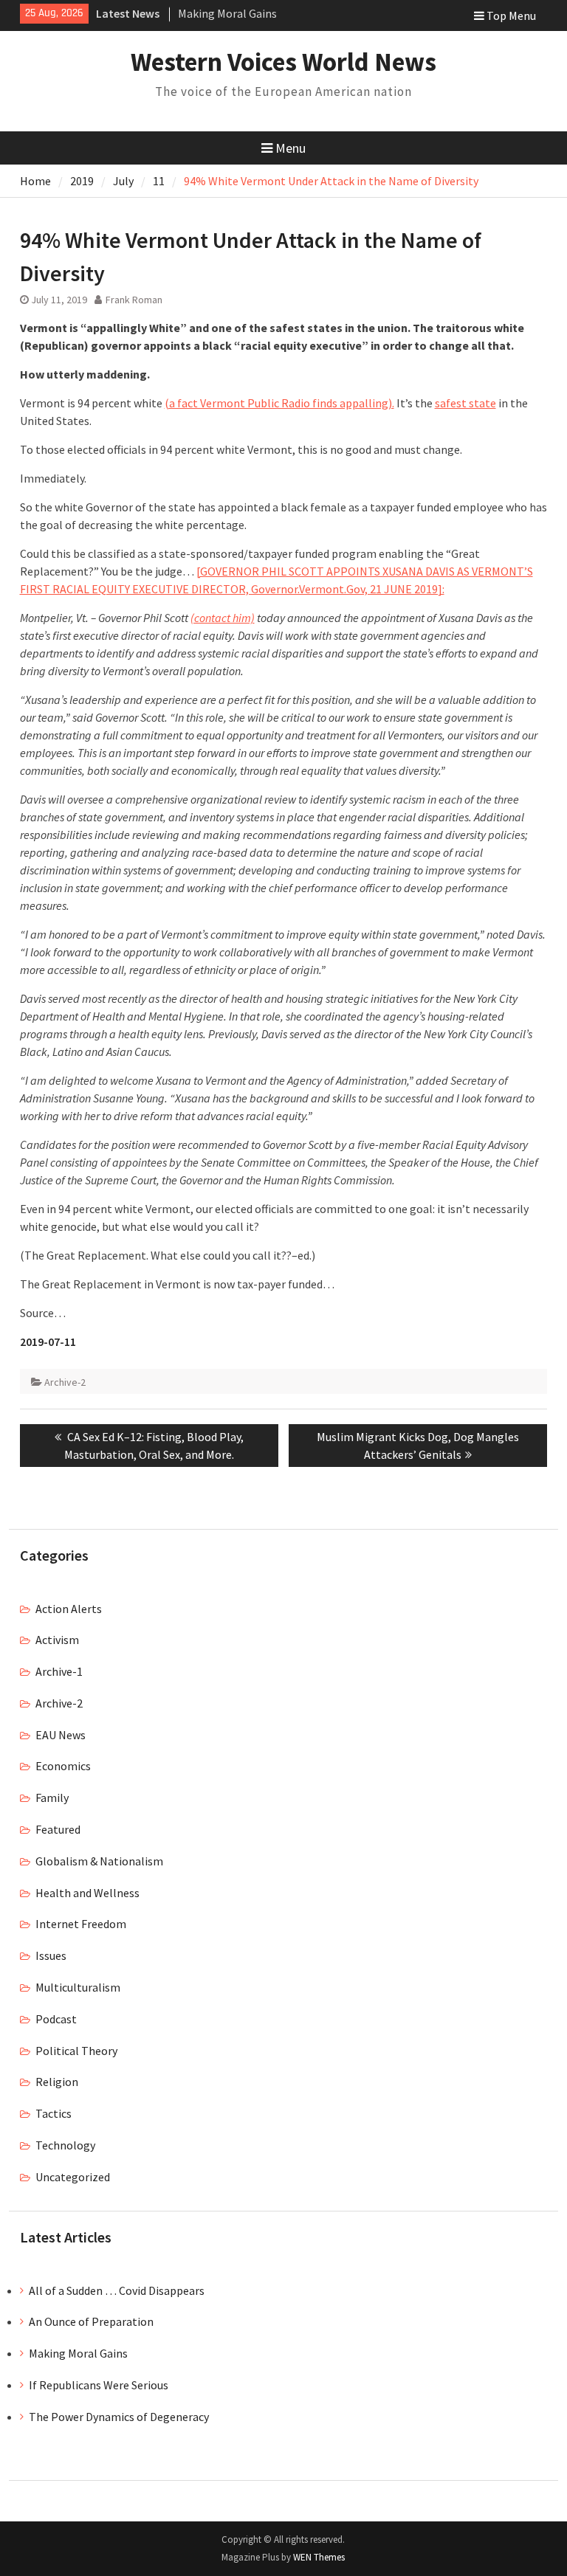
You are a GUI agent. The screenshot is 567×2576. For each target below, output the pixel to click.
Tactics (54, 2113)
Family (52, 1798)
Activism (57, 1640)
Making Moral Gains (227, 13)
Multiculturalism (78, 1987)
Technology (65, 2145)
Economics (63, 1766)
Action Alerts (69, 1609)
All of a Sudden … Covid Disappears (117, 2290)
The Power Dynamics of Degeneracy (119, 2417)
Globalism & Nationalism (99, 1861)
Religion (57, 2082)
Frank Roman (134, 300)
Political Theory (76, 2051)
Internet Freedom (81, 1924)
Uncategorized (73, 2177)
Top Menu (511, 15)
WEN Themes (319, 2557)
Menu (291, 148)
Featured (58, 1829)
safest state (465, 403)
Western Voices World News (283, 62)
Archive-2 (65, 1382)
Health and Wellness (87, 1893)
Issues (51, 1955)
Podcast (56, 2019)
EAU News (61, 1735)
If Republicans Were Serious (99, 2385)
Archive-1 (59, 1671)
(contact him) (223, 618)
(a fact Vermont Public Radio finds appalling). (279, 403)
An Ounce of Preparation (91, 2321)
